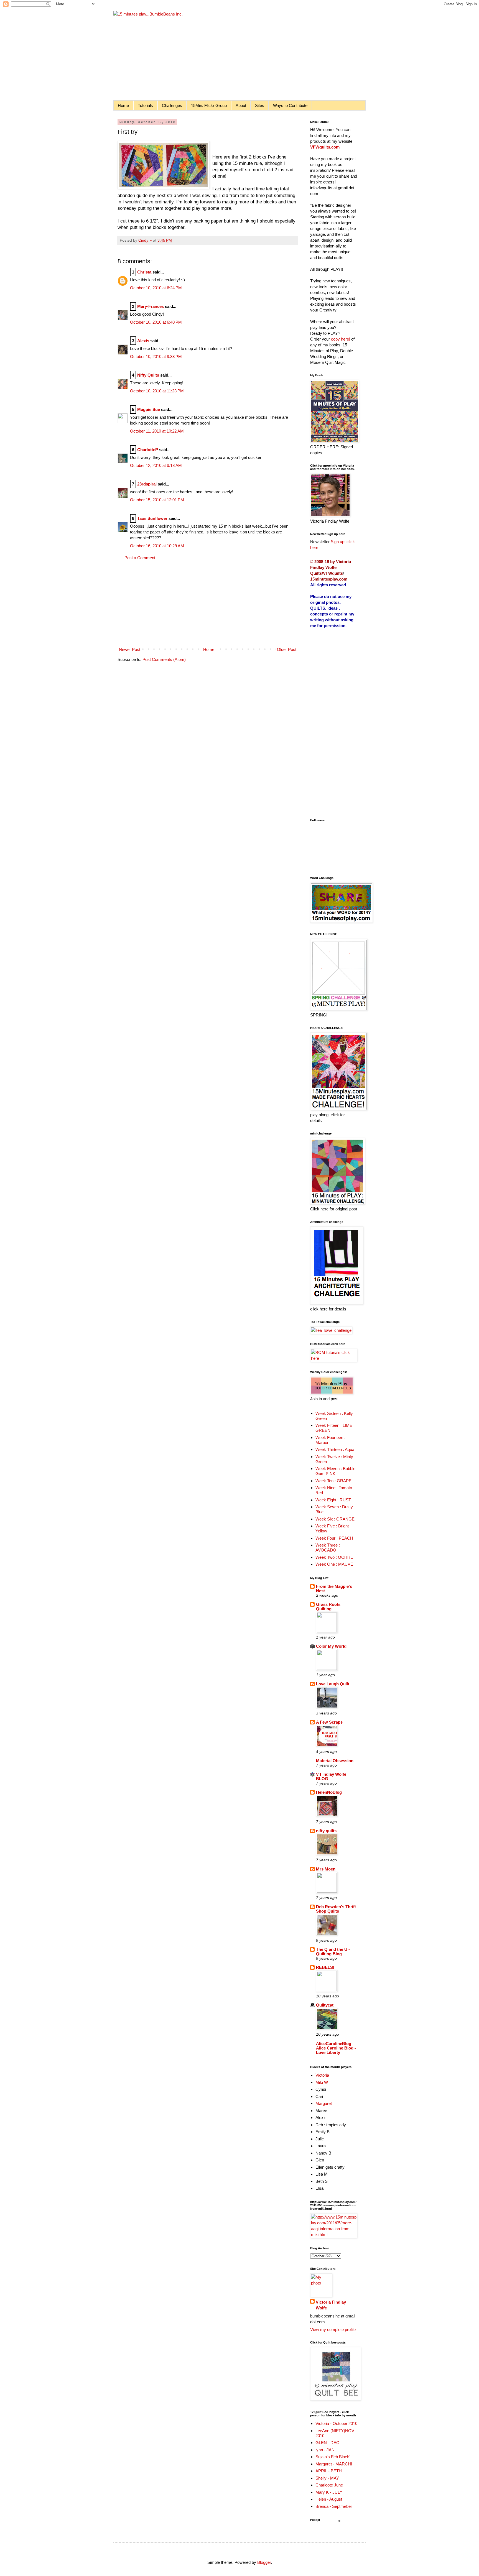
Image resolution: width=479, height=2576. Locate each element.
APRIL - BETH (329, 2471)
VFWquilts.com (325, 147)
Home (123, 105)
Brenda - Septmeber (334, 2506)
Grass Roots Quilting (328, 1607)
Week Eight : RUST (333, 1500)
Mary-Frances (151, 306)
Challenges (172, 105)
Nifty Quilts (148, 375)
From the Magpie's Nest (334, 1589)
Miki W (322, 2082)
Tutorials (145, 105)
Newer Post (130, 649)
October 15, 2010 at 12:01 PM (157, 500)
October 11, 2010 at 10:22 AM (157, 431)
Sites (260, 105)
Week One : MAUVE (334, 1564)
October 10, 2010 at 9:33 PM (156, 356)
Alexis (143, 341)
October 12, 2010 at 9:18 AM (156, 465)
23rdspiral (147, 484)
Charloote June (329, 2485)
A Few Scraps (329, 1722)
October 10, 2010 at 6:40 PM (156, 322)
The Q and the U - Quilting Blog (333, 1952)
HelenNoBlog (329, 1792)
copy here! (341, 339)
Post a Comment (140, 558)
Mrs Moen (326, 1869)
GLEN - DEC (327, 2443)
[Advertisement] (208, 604)
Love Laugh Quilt (333, 1684)
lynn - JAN (325, 2450)
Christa (144, 272)
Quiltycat (325, 2005)
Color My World (331, 1646)
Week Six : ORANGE (335, 1519)
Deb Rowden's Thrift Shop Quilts (336, 1909)
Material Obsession (335, 1761)
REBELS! (325, 1967)
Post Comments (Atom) (164, 659)
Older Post (287, 649)
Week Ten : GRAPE (333, 1481)
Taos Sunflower (152, 518)
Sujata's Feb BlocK (333, 2457)
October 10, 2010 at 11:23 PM (157, 391)
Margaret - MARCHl (334, 2464)
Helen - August (329, 2499)
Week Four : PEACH (334, 1538)
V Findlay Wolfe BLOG (331, 1776)
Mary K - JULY (329, 2492)
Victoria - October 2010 (336, 2423)
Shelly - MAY (327, 2478)
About (241, 105)
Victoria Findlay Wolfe (331, 2305)
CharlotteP (148, 450)
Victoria (322, 2075)
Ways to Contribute (290, 105)
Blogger (264, 2562)
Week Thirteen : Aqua (335, 1449)
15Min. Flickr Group (209, 105)
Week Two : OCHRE (334, 1557)
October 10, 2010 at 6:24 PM (156, 288)
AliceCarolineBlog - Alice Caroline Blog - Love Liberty (336, 2048)
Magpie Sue (149, 409)
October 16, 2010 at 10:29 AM (157, 546)
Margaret (324, 2103)
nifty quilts (326, 1831)
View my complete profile (333, 2330)
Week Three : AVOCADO (328, 1548)
